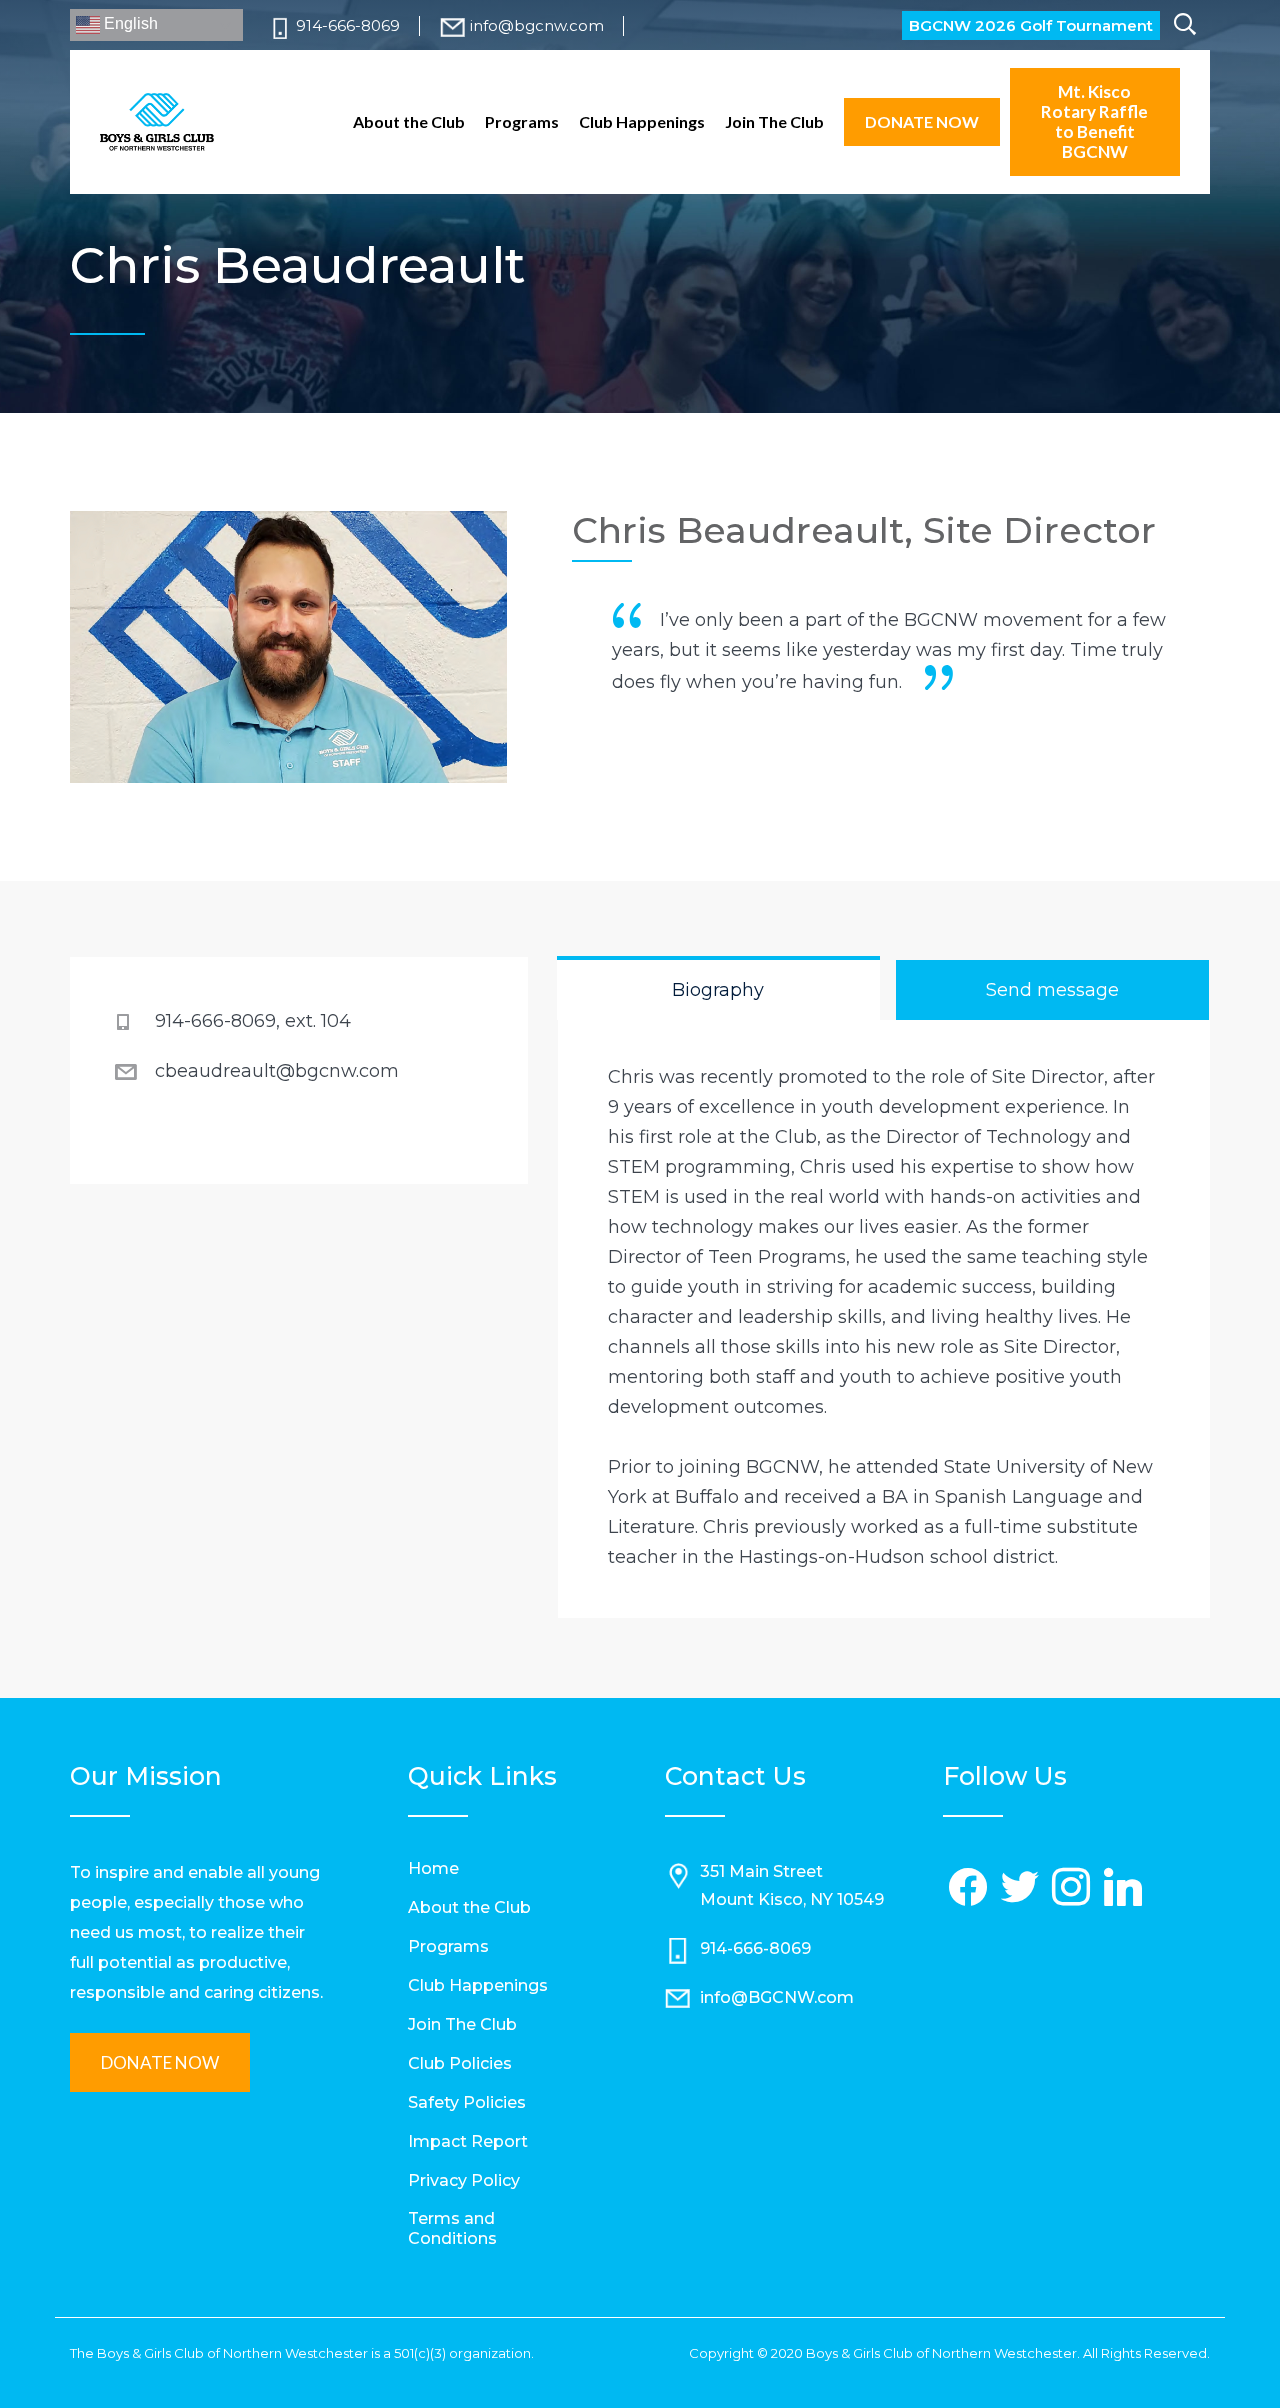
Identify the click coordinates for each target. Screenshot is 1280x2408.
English (129, 23)
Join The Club (774, 122)
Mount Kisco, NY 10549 (792, 1899)
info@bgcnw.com (537, 25)
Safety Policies (467, 2102)
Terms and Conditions (452, 2228)
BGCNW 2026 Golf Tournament (1031, 25)
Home (433, 1868)
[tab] (718, 990)
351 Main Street (761, 1871)
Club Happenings (642, 122)
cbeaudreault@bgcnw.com (277, 1071)
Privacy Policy (464, 2180)
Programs (522, 122)
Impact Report (468, 2141)
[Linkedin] (1123, 1888)
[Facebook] (969, 1888)
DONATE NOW (922, 121)
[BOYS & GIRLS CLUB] (157, 122)
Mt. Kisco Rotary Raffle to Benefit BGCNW (1094, 121)
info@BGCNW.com (777, 1997)
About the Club (409, 122)
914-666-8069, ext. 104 (253, 1021)
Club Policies (460, 2063)
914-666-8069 (348, 25)
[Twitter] (1020, 1888)
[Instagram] (1072, 1888)
